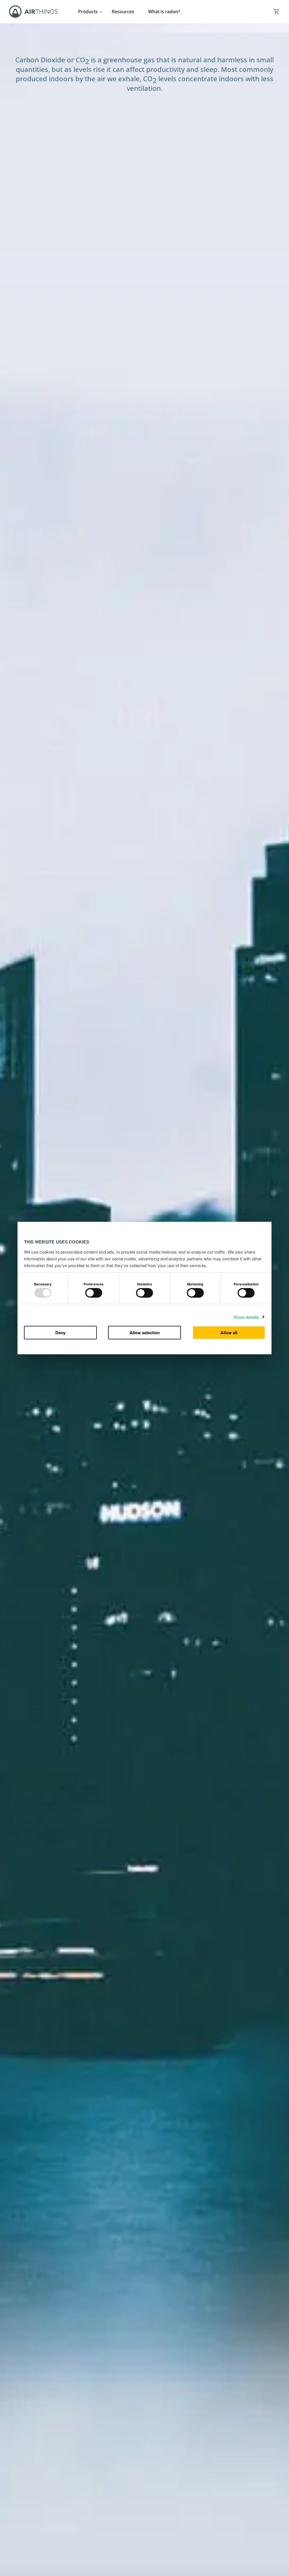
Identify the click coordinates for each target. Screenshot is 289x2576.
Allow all (229, 1333)
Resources (123, 12)
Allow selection (145, 1333)
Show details (246, 1317)
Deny (60, 1333)
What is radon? (164, 12)
